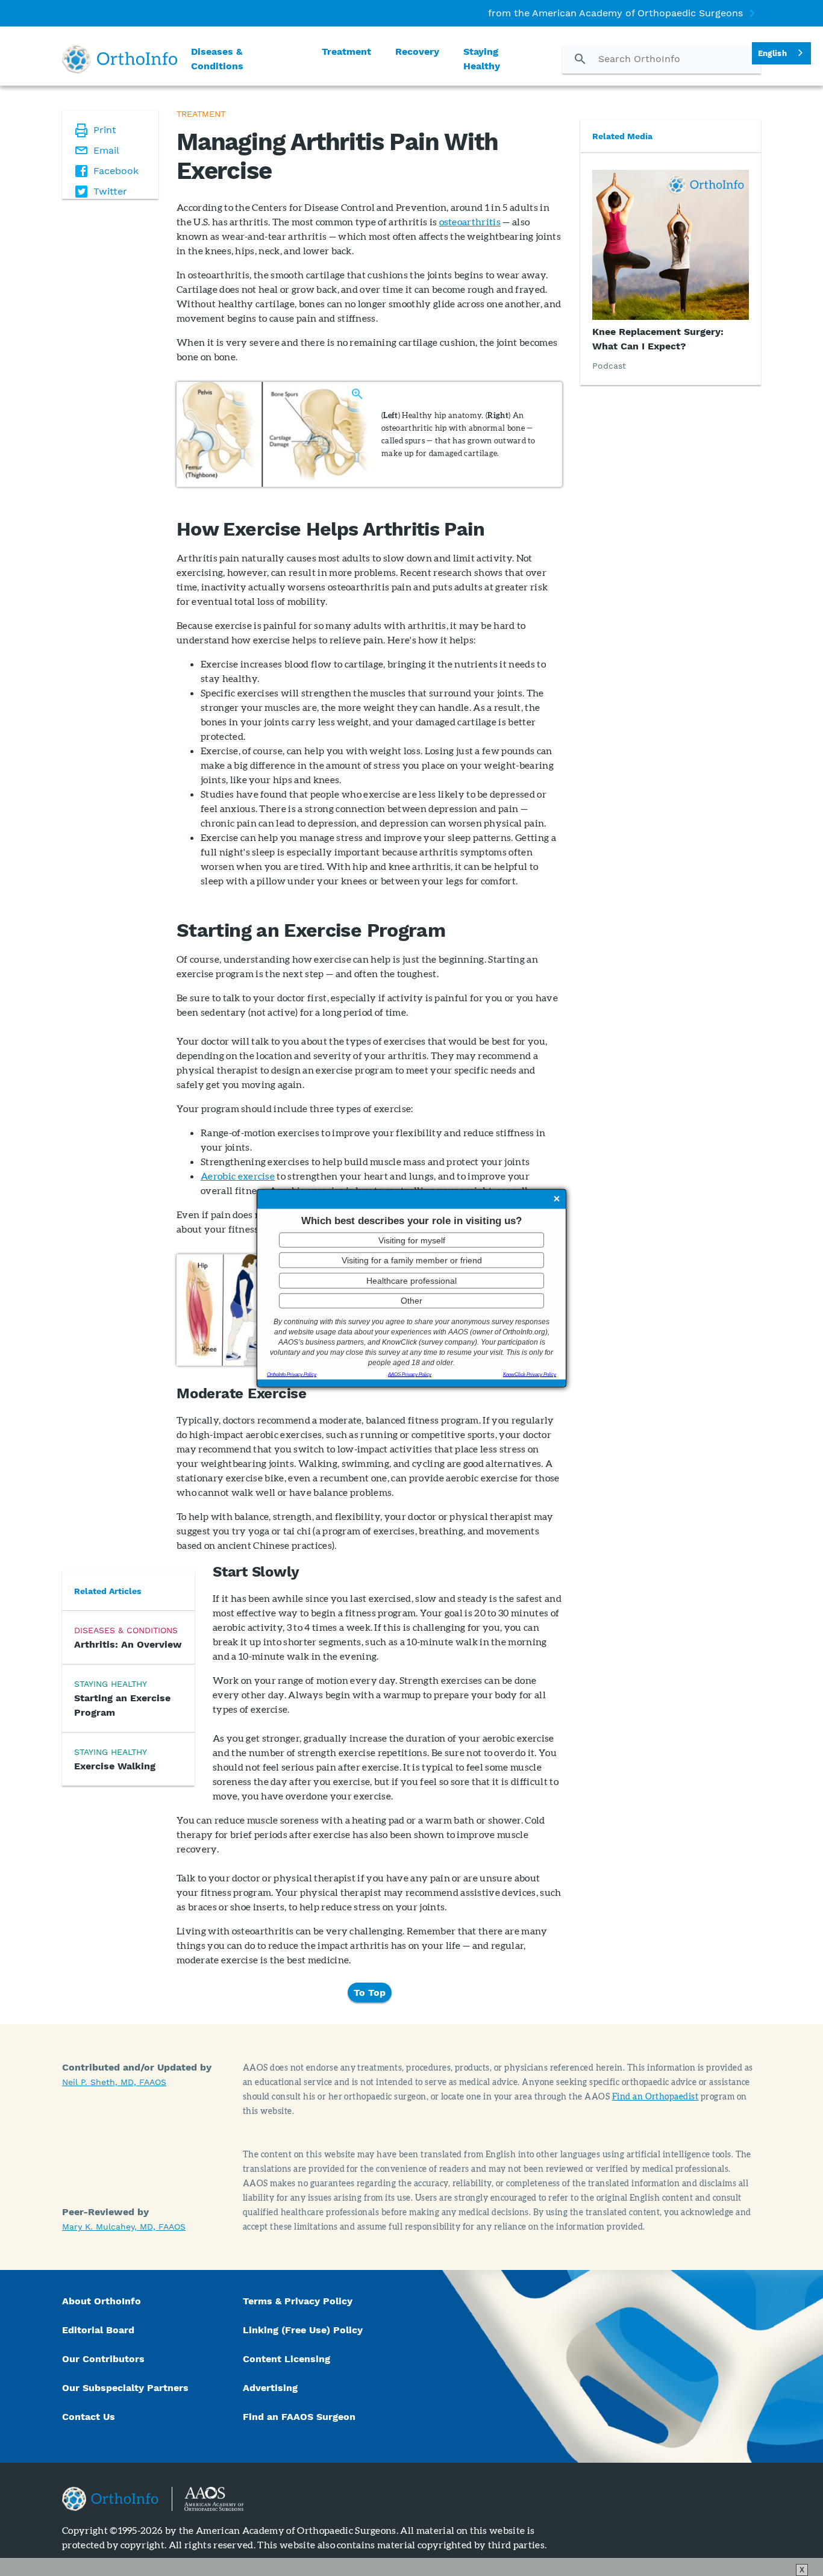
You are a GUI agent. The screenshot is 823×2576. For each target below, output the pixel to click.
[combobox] (781, 53)
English (772, 53)
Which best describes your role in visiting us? (411, 1221)
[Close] (557, 1200)
